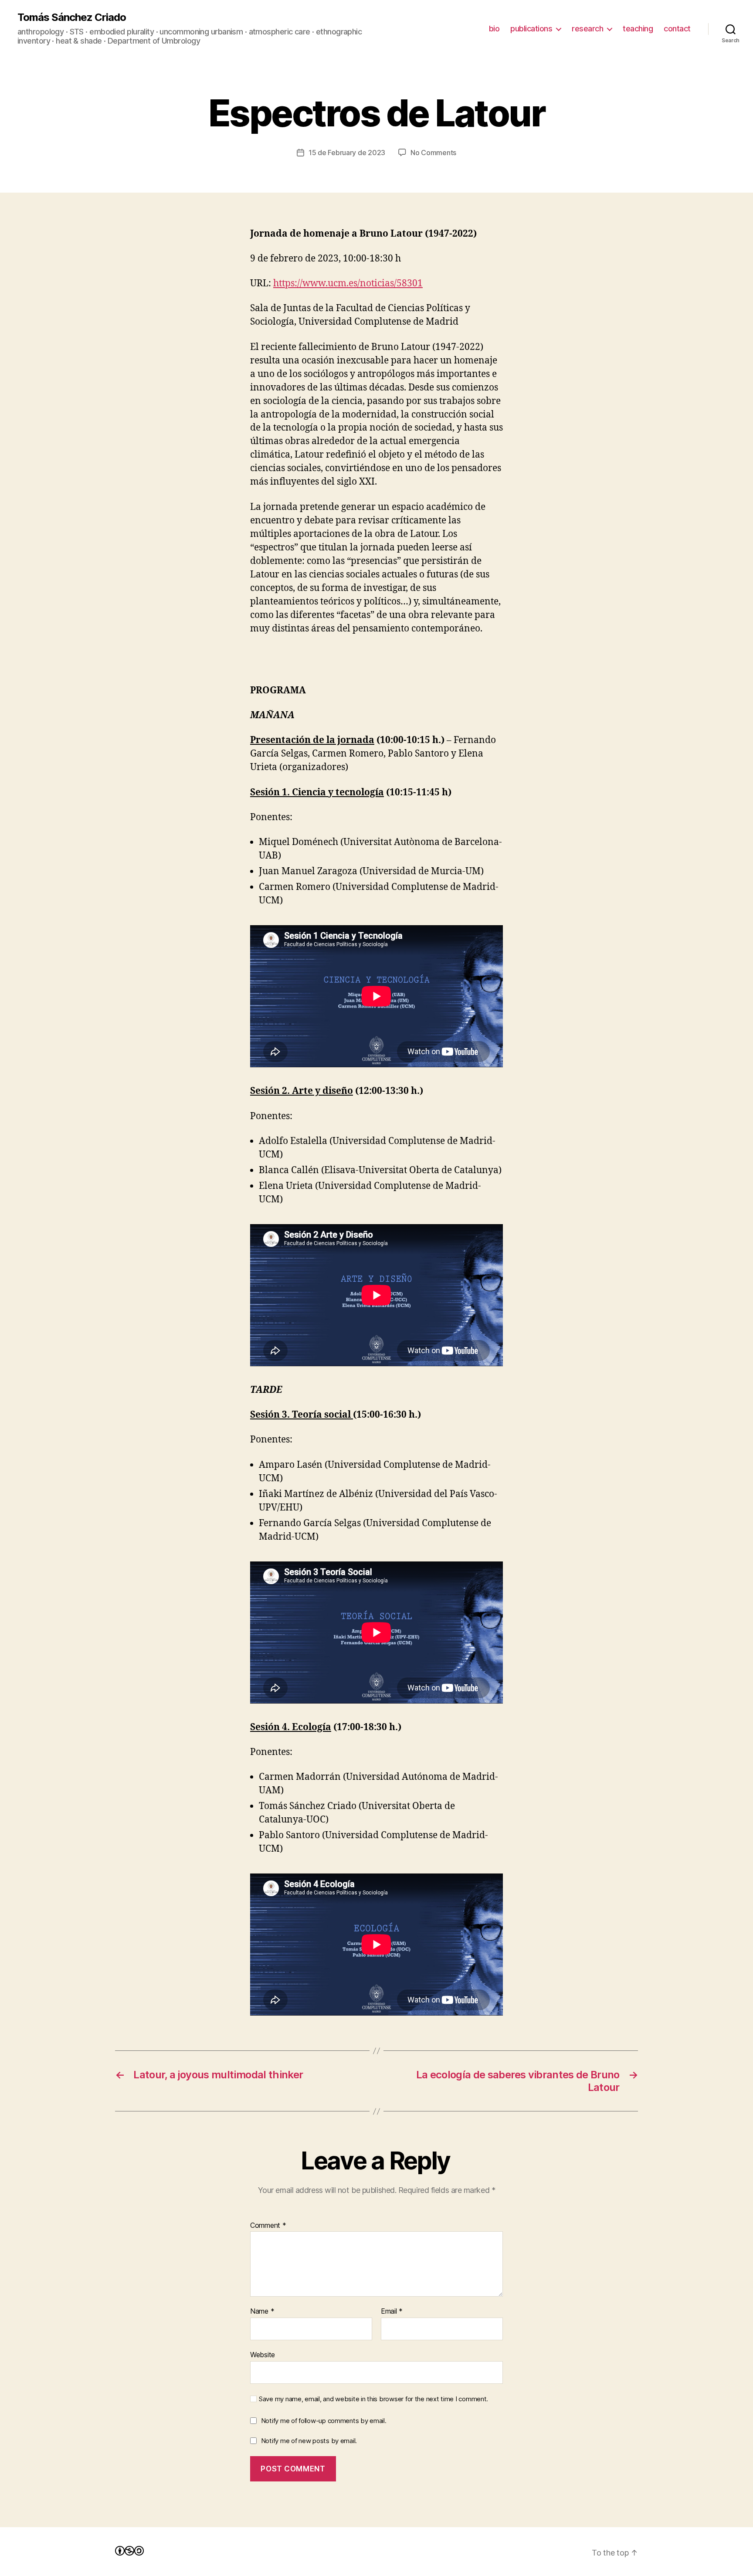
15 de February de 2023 (347, 153)
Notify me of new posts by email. (309, 2441)
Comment (268, 2226)
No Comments (433, 153)
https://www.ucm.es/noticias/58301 (348, 283)
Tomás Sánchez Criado (72, 17)
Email (392, 2311)
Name (262, 2311)
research (587, 29)
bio (494, 29)
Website (263, 2354)
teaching (638, 29)
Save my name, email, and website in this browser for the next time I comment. (373, 2399)
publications (531, 29)
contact (677, 29)
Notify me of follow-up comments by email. (324, 2421)
